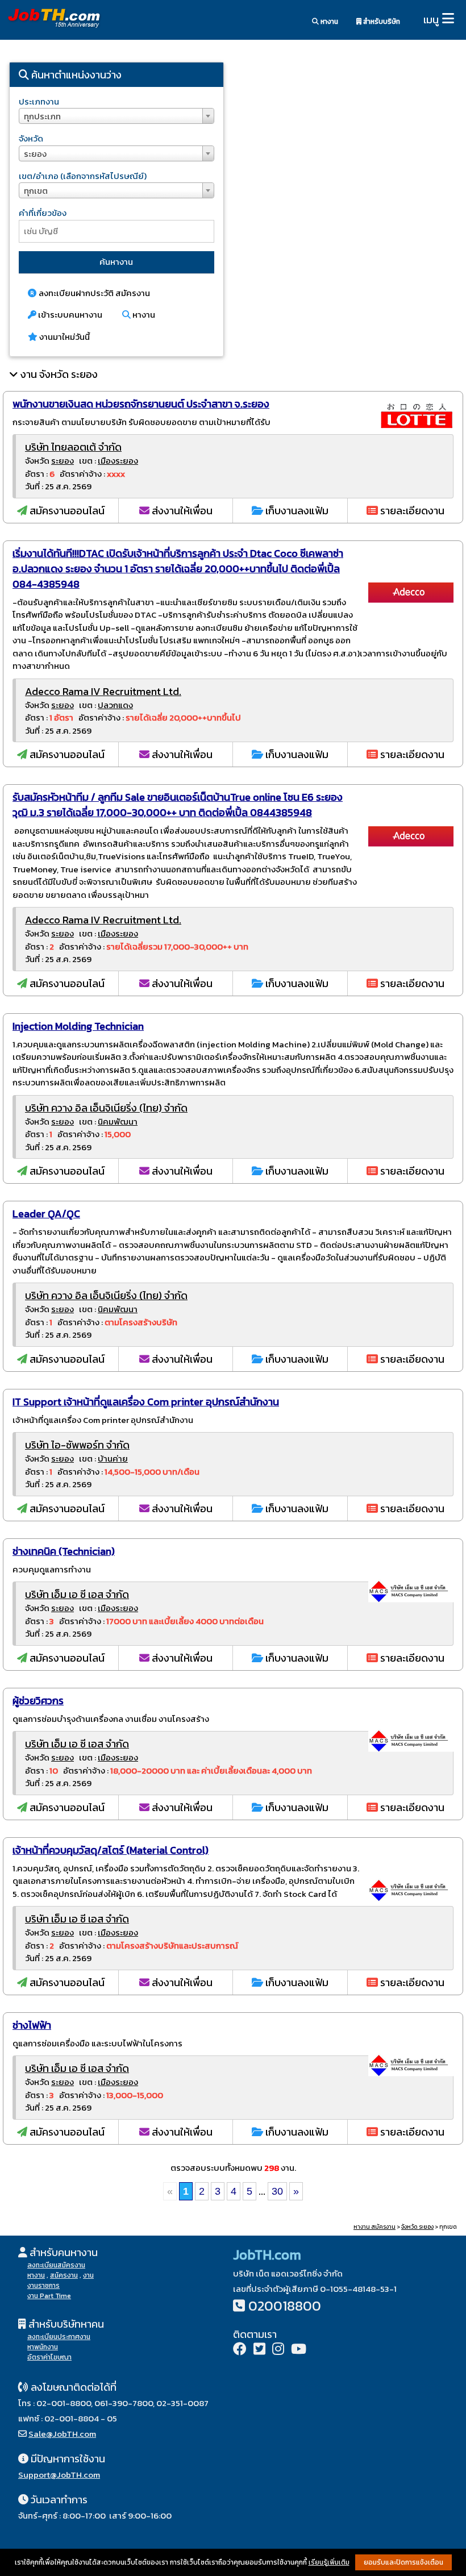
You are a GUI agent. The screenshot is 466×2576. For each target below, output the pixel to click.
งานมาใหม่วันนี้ (64, 337)
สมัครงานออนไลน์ (66, 511)
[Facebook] (240, 2350)
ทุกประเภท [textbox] (42, 116)
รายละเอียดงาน (411, 511)
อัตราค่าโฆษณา (49, 2357)
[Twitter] (259, 2350)
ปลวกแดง (115, 705)
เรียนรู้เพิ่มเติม (329, 2562)
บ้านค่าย (113, 1458)
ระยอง (63, 461)
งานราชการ (43, 2286)
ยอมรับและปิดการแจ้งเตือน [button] (403, 2562)
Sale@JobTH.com (62, 2434)
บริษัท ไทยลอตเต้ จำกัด (73, 447)
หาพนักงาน (43, 2347)
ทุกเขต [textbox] (36, 191)
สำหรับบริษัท (381, 22)
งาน (88, 2275)
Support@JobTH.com (59, 2475)
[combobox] (116, 116)
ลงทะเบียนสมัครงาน (56, 2265)
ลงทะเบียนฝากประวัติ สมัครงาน (93, 293)
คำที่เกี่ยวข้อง (43, 213)
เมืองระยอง (118, 461)
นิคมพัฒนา (118, 1121)
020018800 (285, 2306)
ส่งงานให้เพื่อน (181, 511)
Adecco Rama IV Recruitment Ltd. (103, 691)
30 (277, 2191)
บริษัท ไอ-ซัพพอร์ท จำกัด (77, 1445)
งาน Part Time (49, 2296)
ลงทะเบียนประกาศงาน (59, 2337)
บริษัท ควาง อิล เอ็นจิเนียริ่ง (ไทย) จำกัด (106, 1108)
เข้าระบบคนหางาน (69, 315)
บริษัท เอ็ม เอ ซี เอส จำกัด (77, 1594)
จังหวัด (31, 138)
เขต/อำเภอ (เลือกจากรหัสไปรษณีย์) (83, 176)
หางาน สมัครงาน (375, 2227)
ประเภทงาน (39, 101)
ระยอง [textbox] (35, 154)
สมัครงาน (64, 2275)
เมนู (431, 20)
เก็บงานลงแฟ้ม (296, 511)
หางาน (328, 22)
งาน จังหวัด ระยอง (59, 374)
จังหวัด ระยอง (417, 2227)
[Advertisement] (349, 151)
